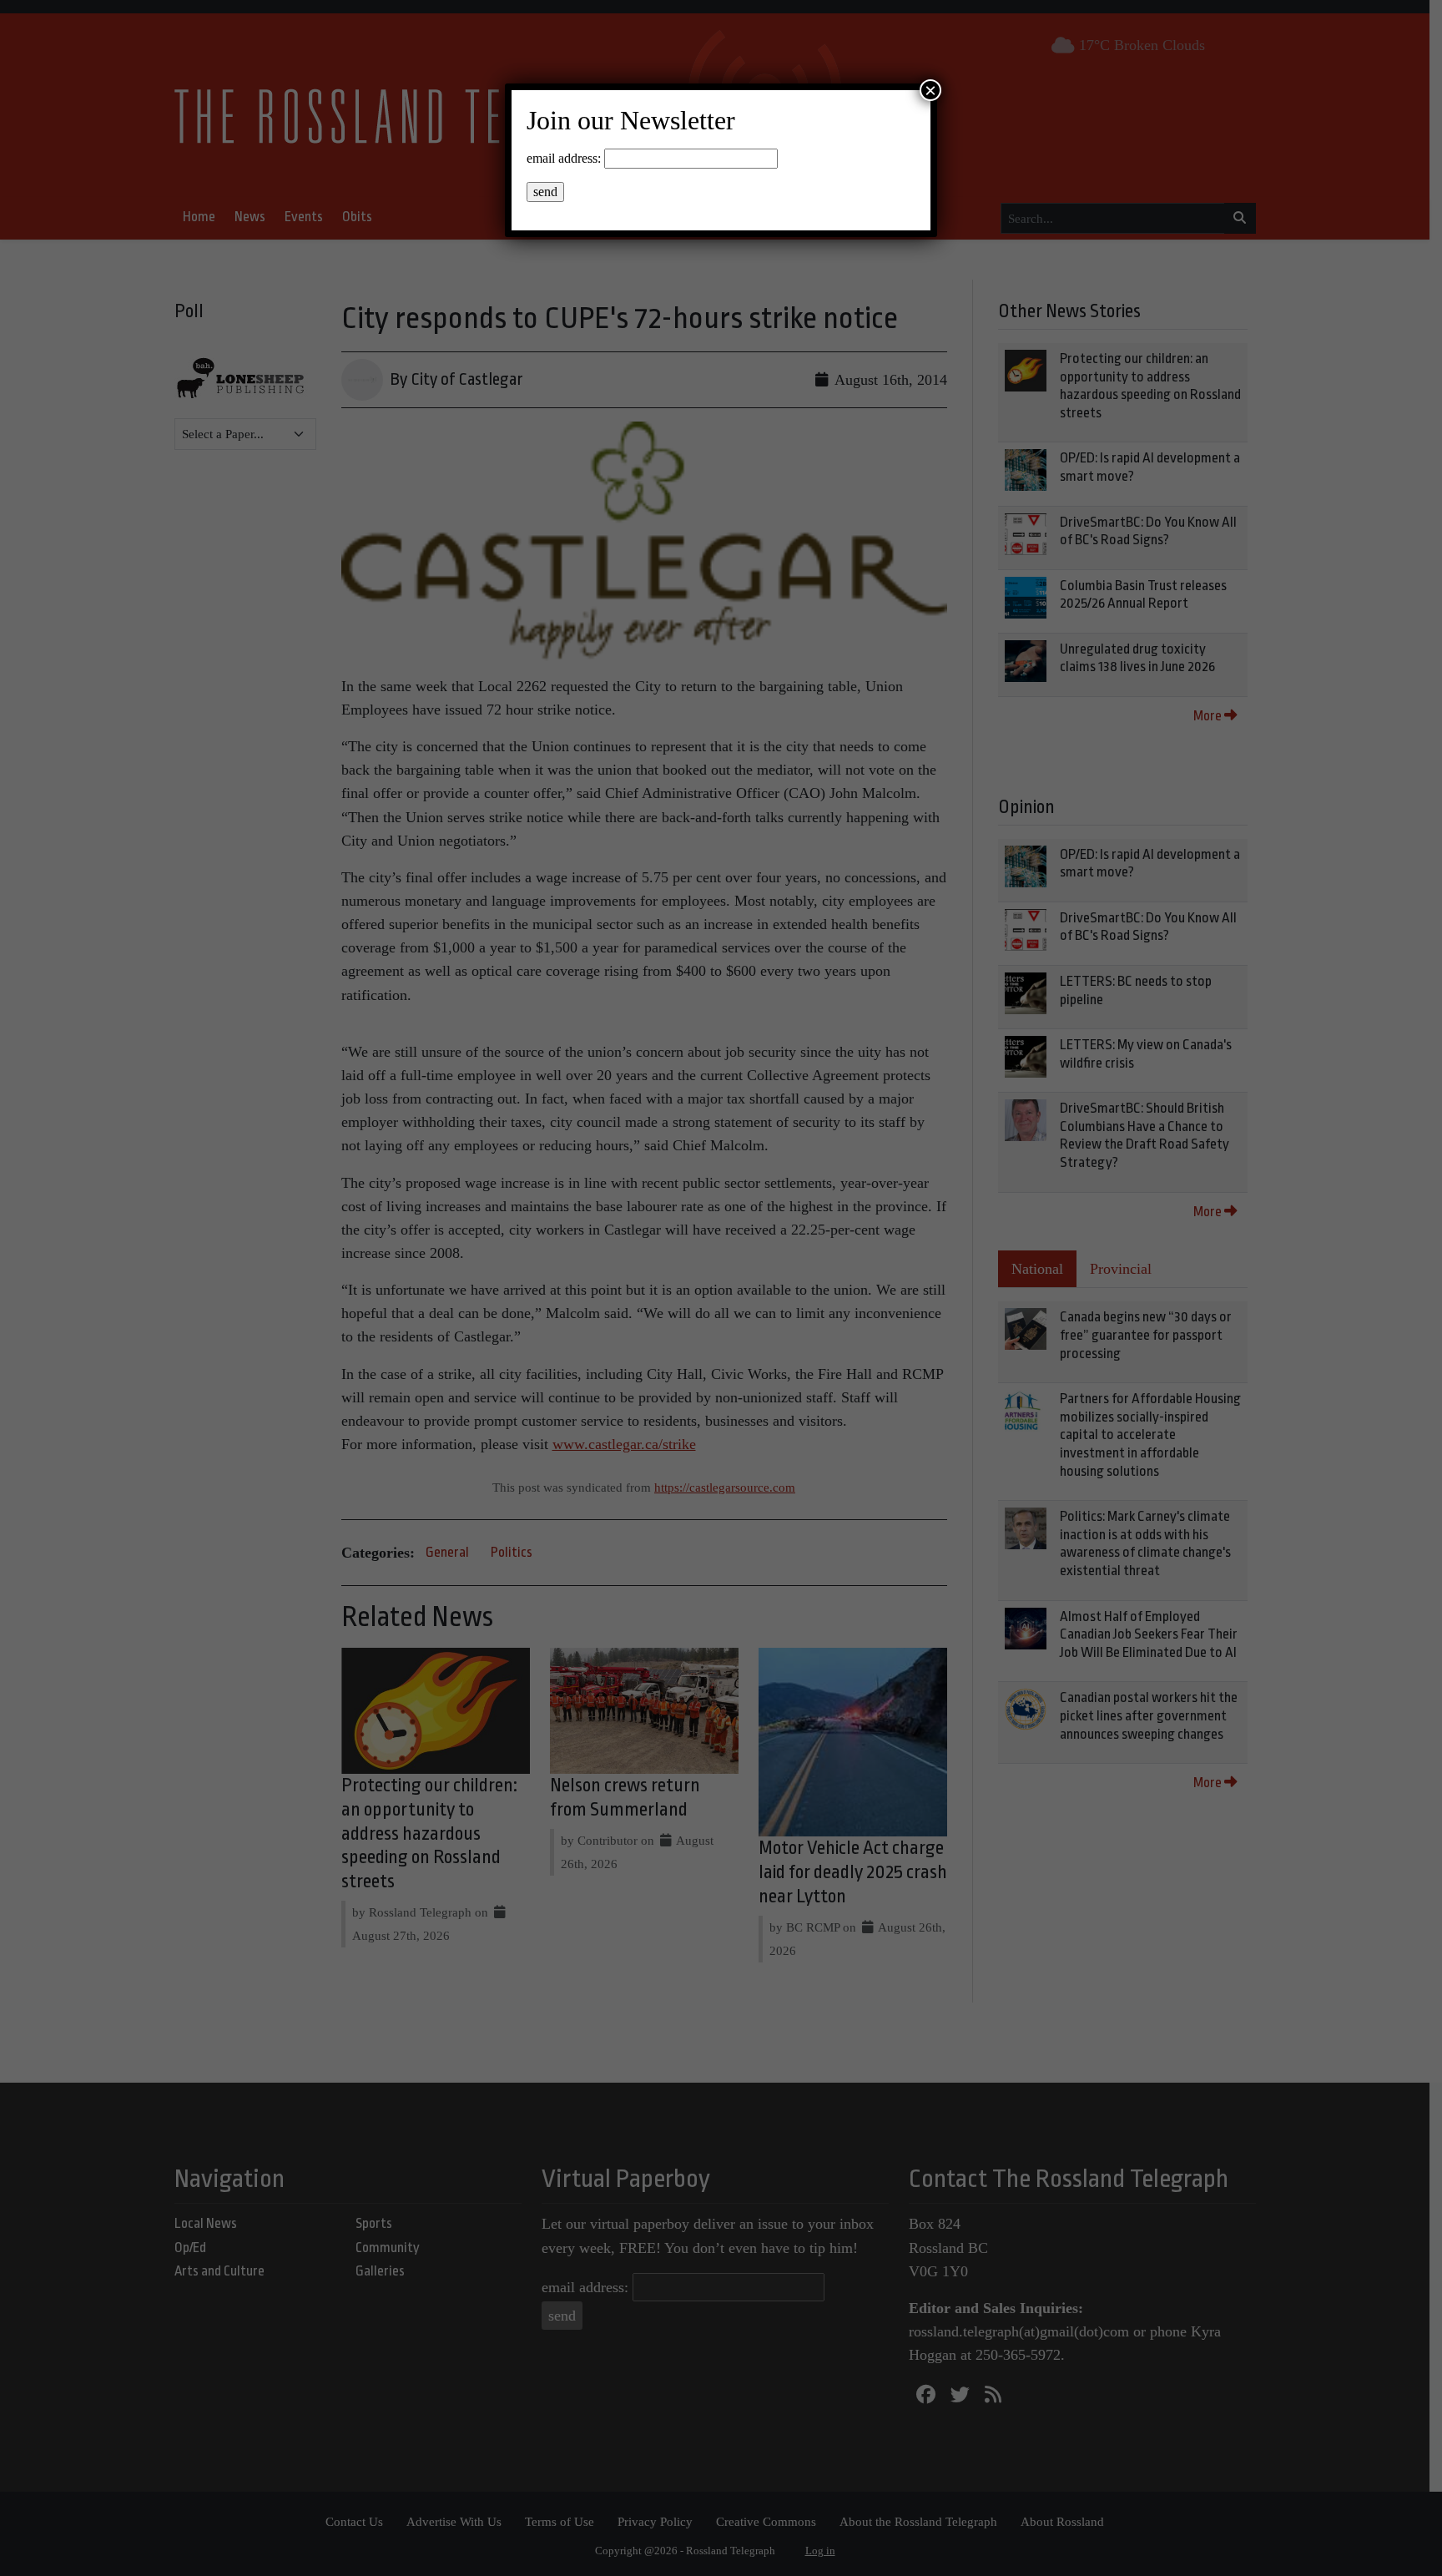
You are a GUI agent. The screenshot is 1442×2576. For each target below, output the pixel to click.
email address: (564, 158)
